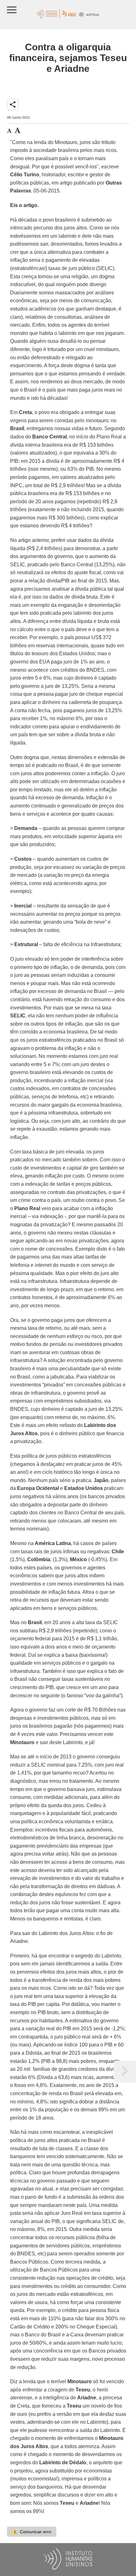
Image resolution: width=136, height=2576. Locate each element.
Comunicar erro (32, 2532)
